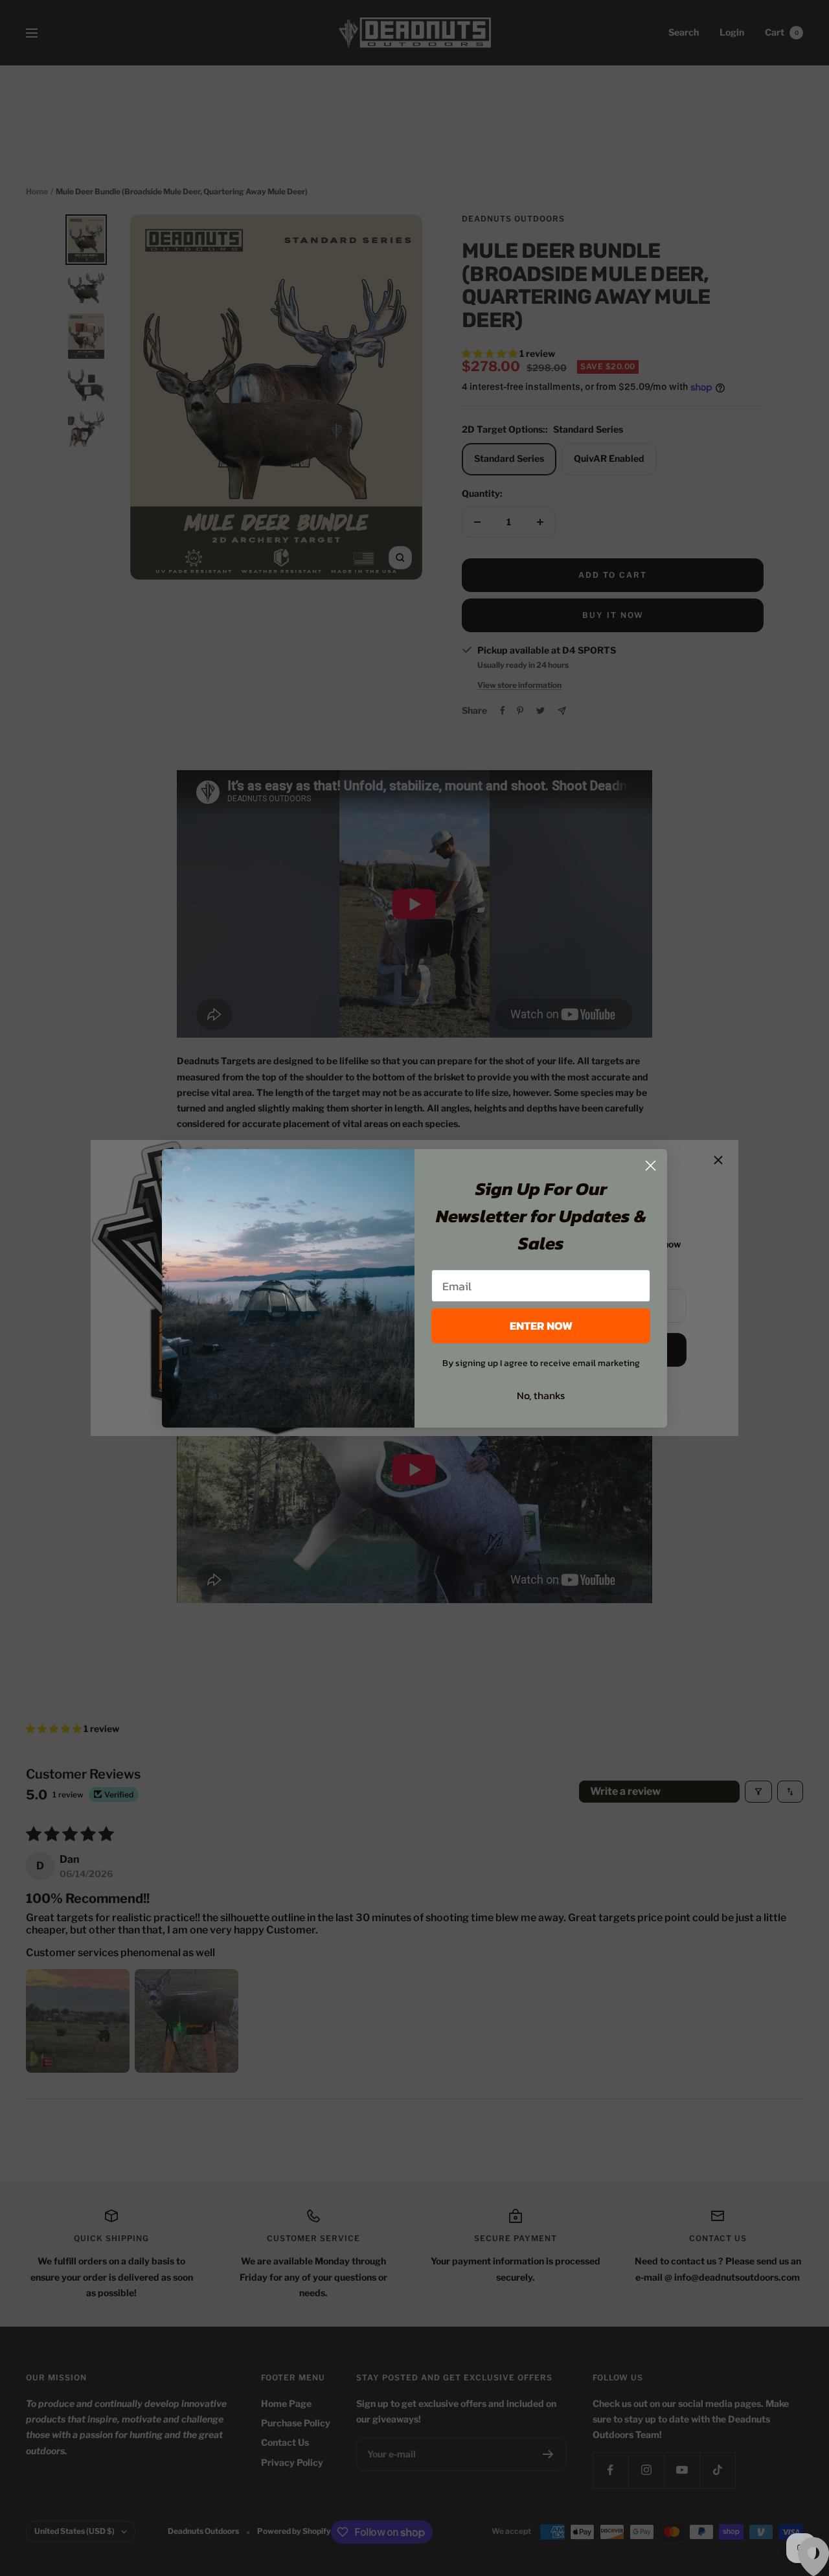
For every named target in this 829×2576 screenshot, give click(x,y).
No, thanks (541, 1395)
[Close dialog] (651, 1166)
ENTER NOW (541, 1326)
